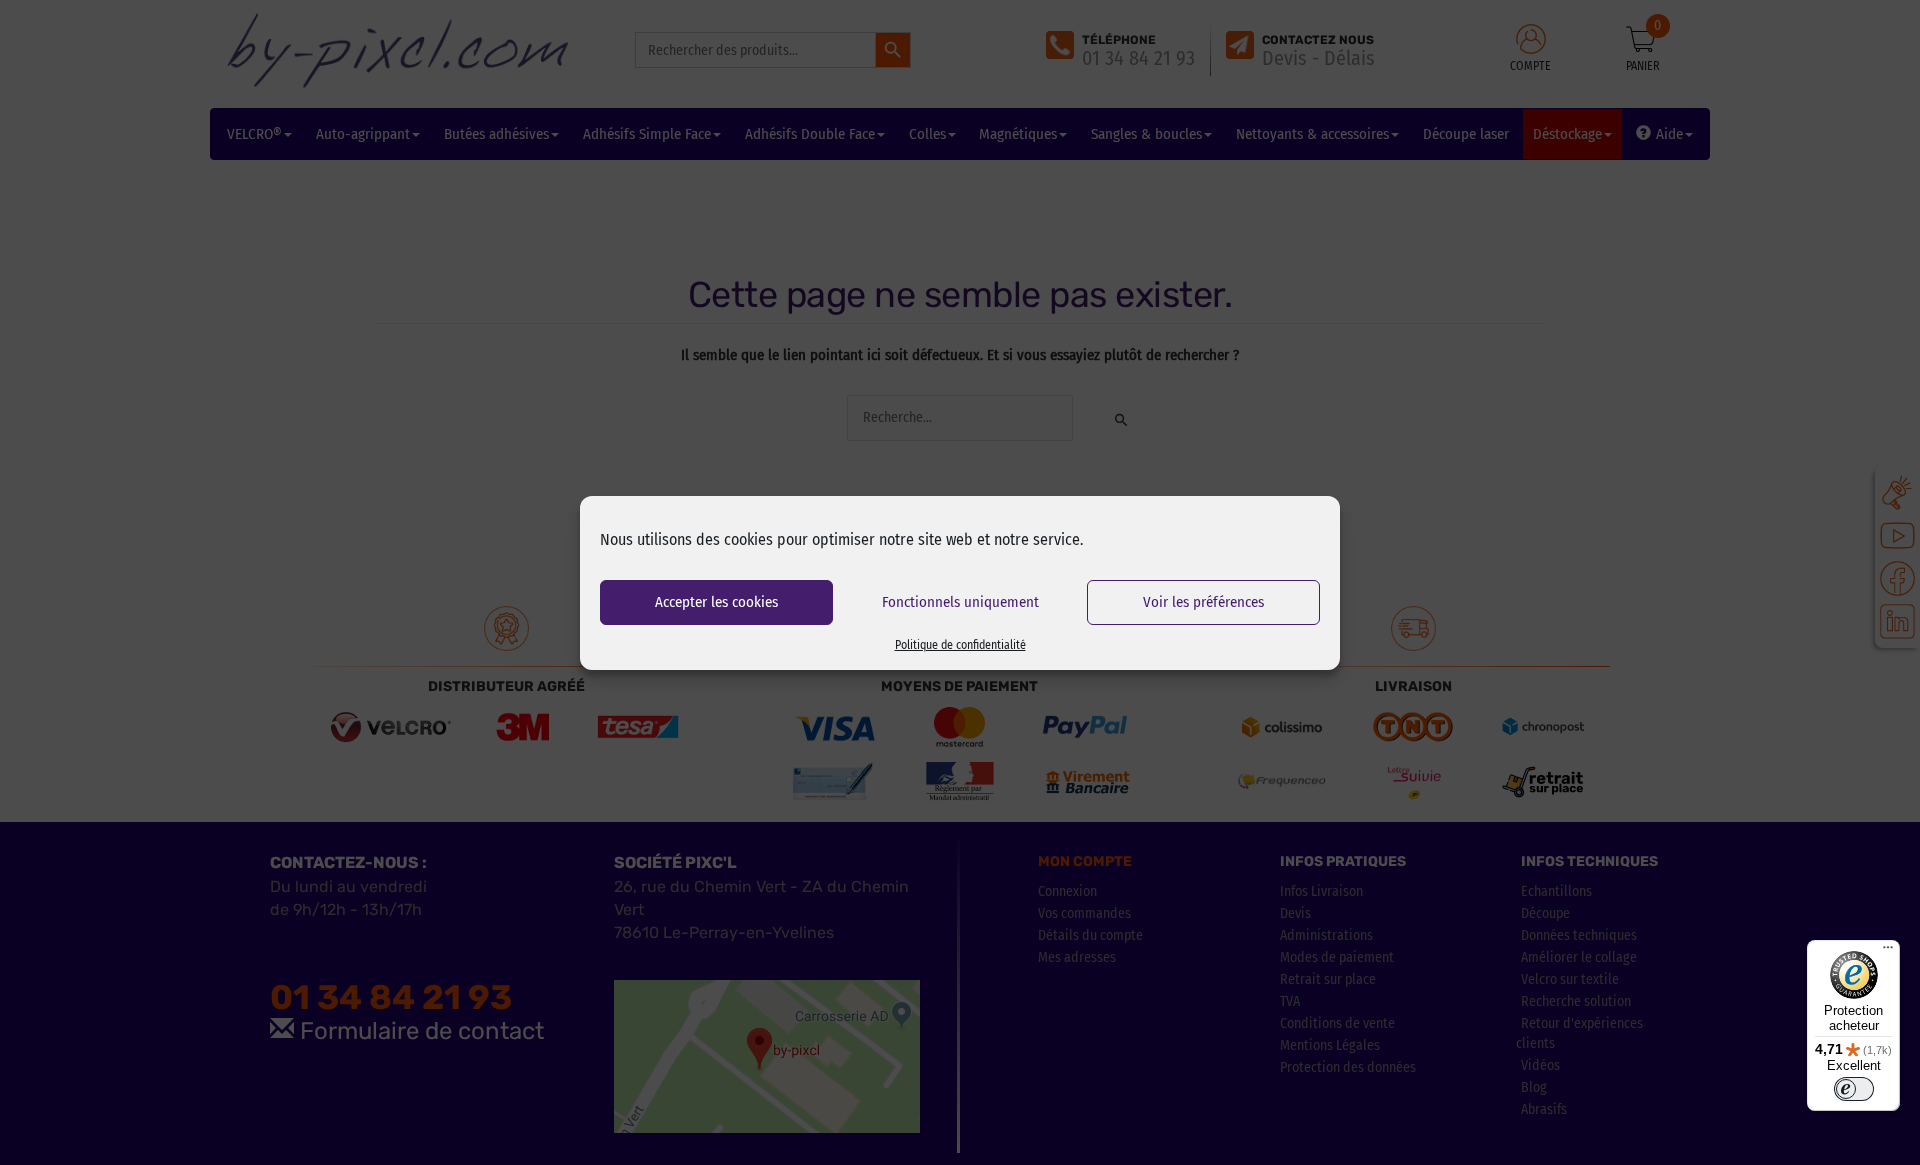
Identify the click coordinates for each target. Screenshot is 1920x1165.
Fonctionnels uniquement (960, 602)
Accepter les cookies (716, 602)
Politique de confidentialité (960, 645)
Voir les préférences (1203, 602)
